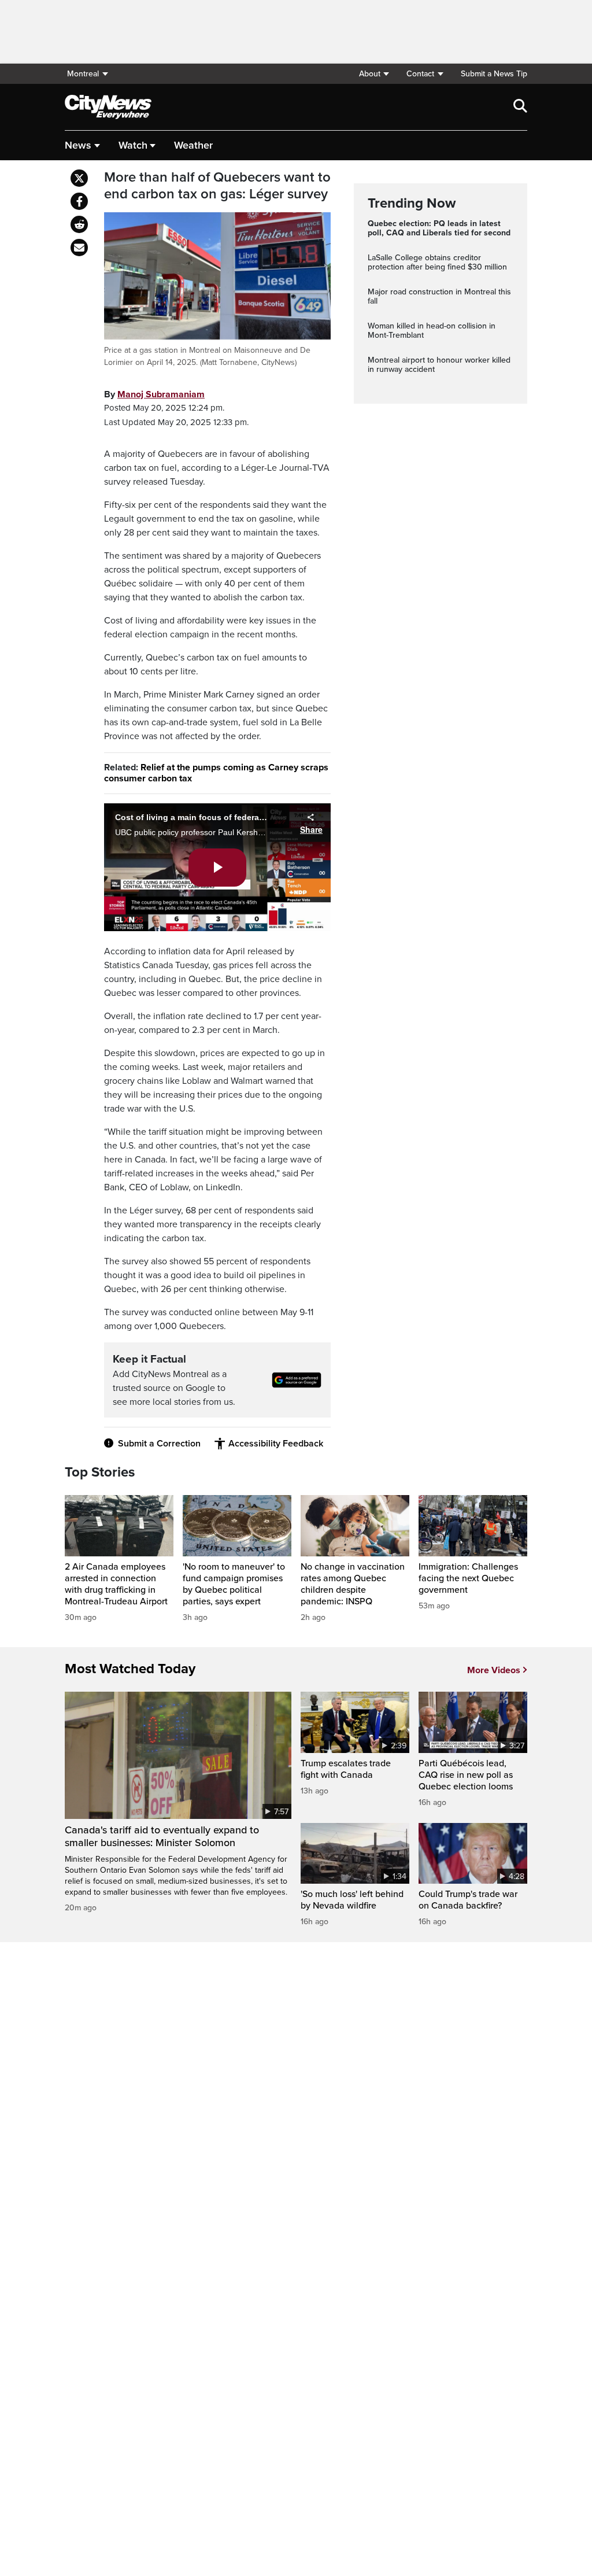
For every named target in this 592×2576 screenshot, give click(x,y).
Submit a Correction (159, 1444)
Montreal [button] (83, 74)
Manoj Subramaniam (161, 394)
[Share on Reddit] (79, 224)
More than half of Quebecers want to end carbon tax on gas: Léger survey (217, 186)
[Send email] (79, 248)
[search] (520, 107)
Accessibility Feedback (276, 1444)
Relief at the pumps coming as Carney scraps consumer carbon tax (216, 773)
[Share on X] (79, 178)
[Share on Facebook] (79, 201)
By (154, 394)
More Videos (494, 1670)
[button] (374, 74)
